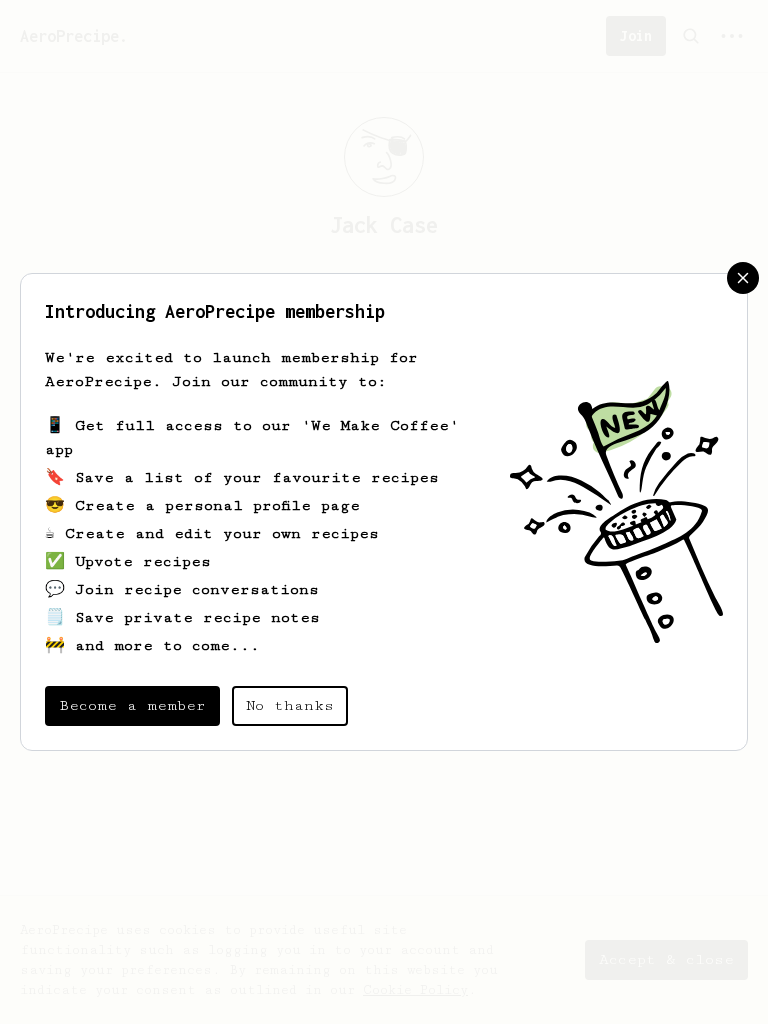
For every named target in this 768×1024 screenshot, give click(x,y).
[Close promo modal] (743, 278)
